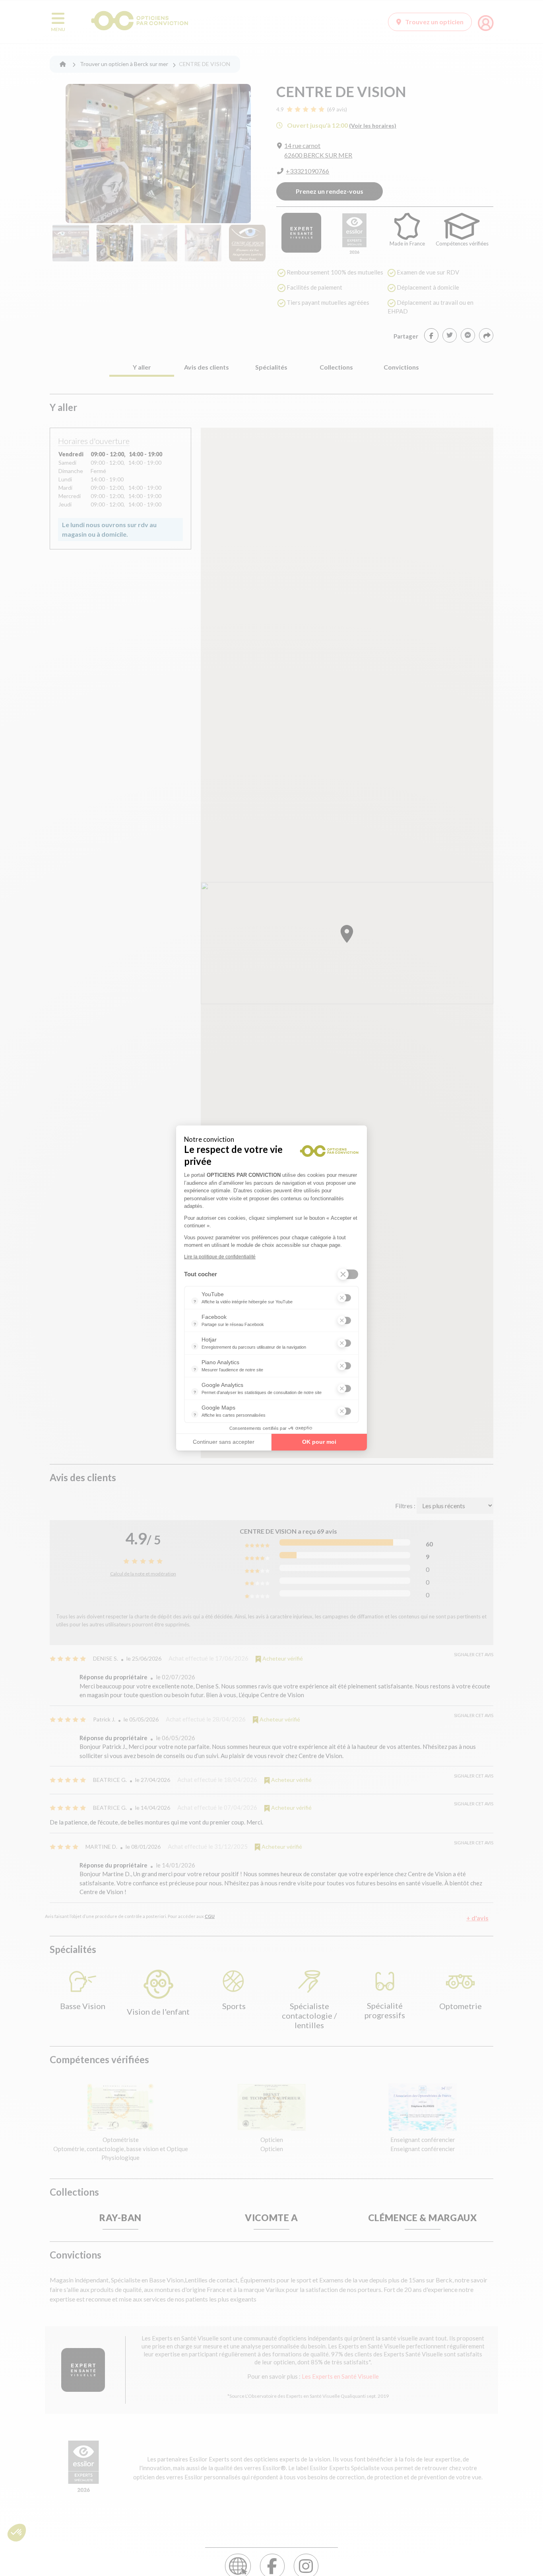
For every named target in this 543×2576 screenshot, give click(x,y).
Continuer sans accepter (224, 1442)
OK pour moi (319, 1442)
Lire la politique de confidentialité (220, 1257)
